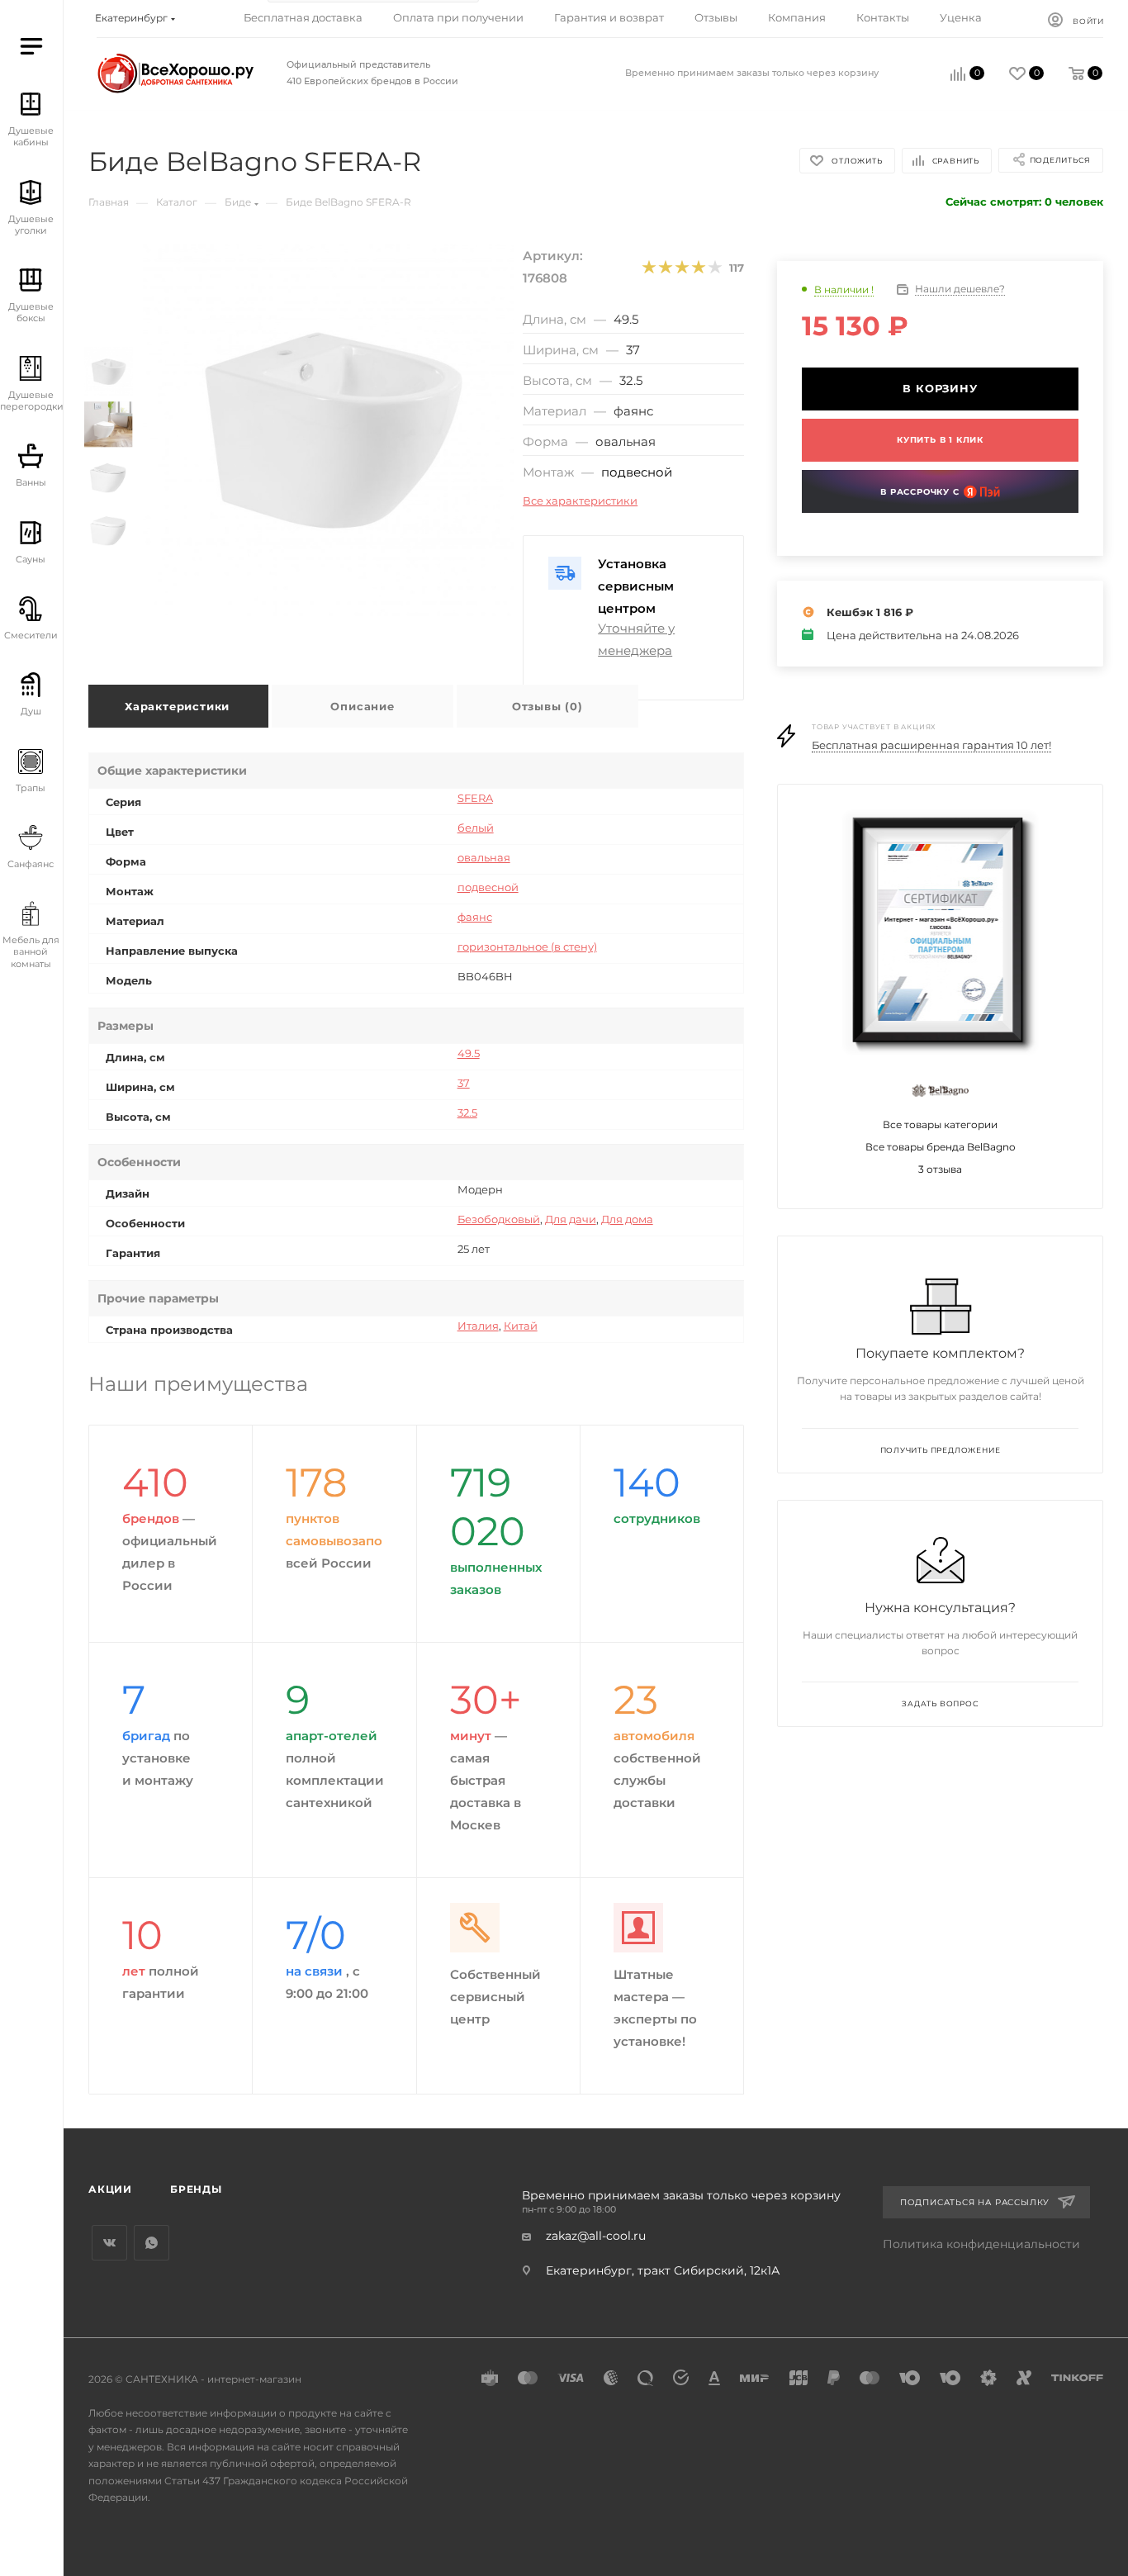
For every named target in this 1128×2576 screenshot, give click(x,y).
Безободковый (499, 1219)
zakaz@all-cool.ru (596, 2236)
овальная (484, 857)
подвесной (637, 472)
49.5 (469, 1053)
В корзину (940, 388)
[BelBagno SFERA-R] (329, 430)
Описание (362, 706)
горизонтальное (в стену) (527, 946)
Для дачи (571, 1219)
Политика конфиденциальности (981, 2244)
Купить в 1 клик (940, 440)
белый (476, 828)
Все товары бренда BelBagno (941, 1147)
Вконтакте (109, 2243)
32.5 (467, 1112)
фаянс (475, 917)
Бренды (196, 2189)
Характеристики (177, 706)
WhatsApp (152, 2243)
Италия (478, 1326)
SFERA (475, 798)
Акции (110, 2189)
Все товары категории (940, 1124)
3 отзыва (940, 1169)
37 (464, 1083)
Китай (521, 1326)
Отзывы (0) (547, 706)
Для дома (627, 1219)
